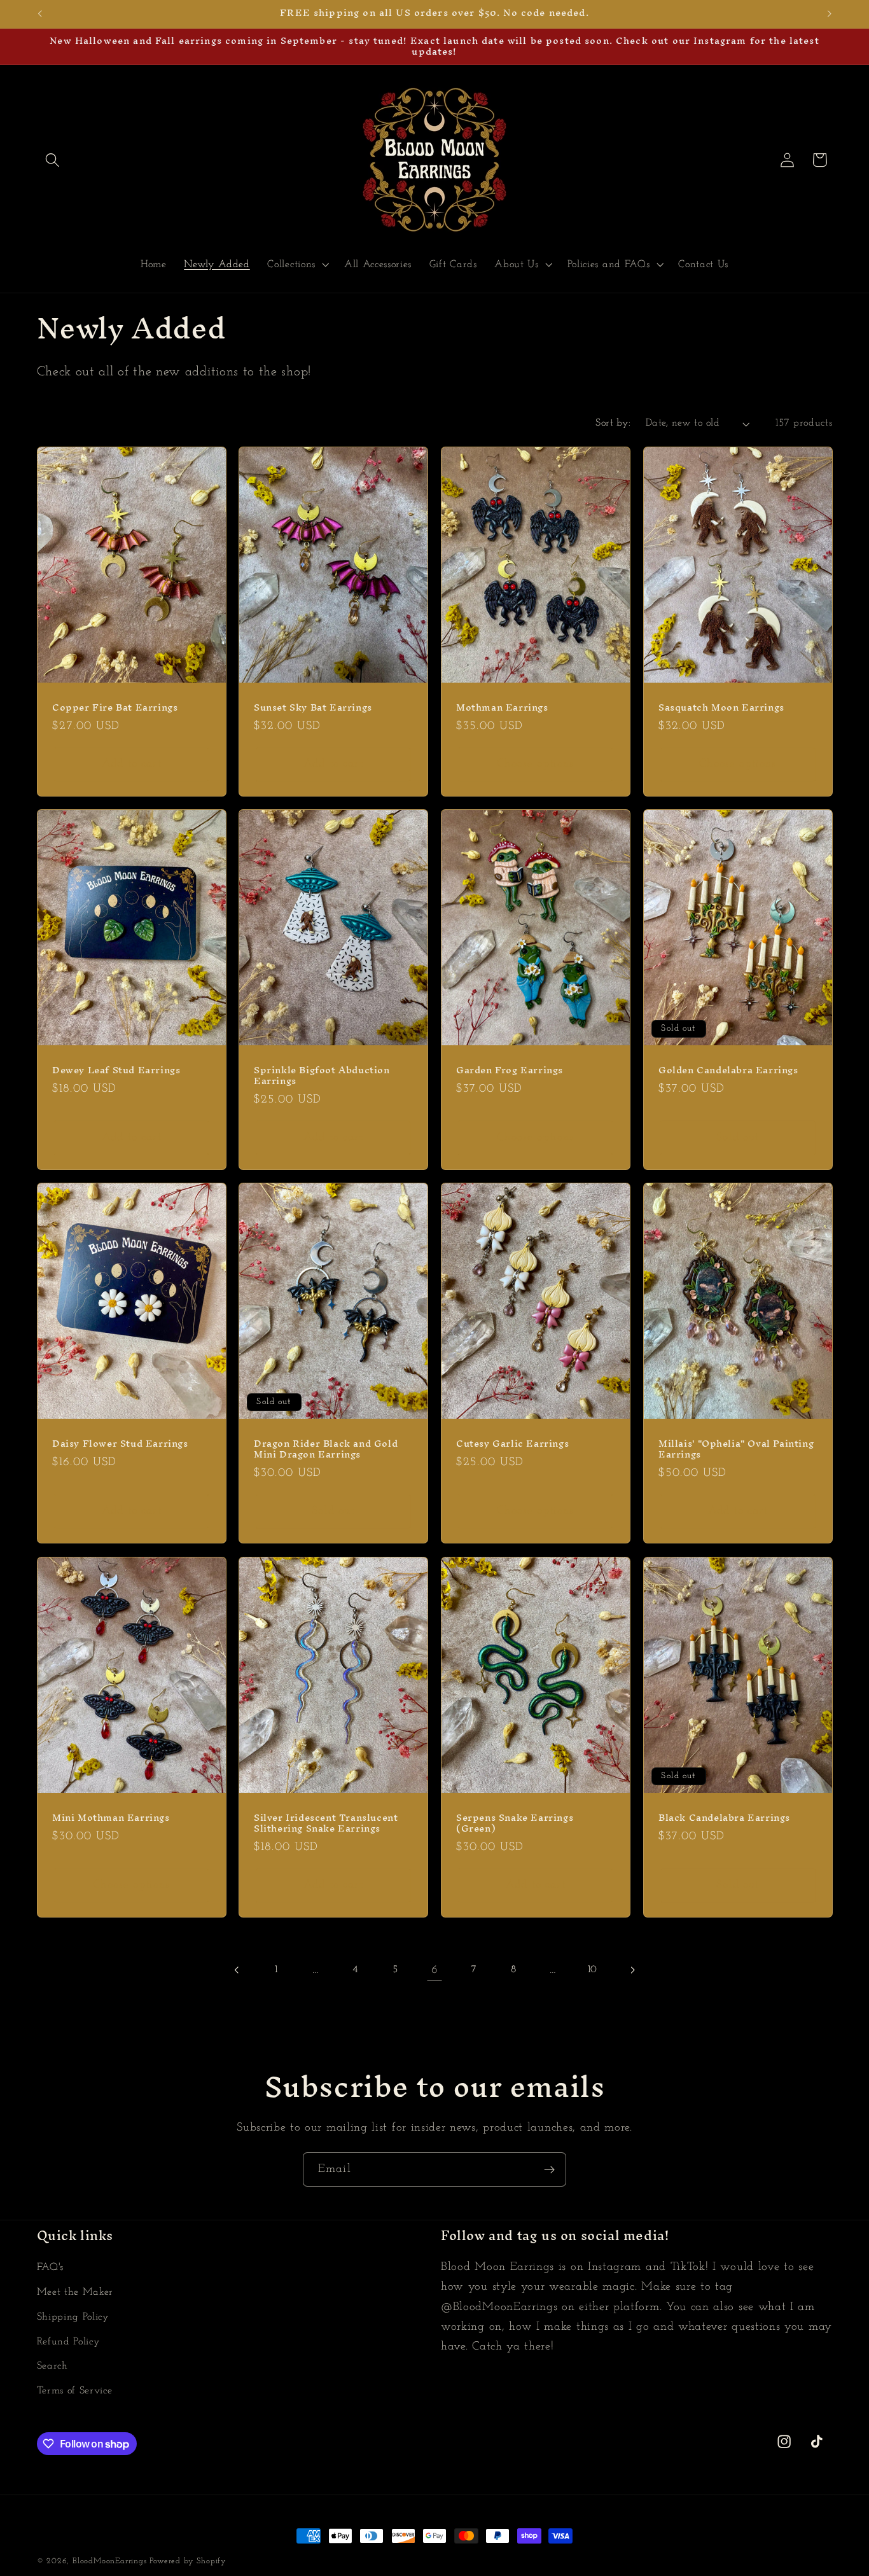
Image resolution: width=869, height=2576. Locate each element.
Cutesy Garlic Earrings (512, 1444)
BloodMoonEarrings (110, 2561)
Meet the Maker (75, 2292)
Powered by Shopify (188, 2561)
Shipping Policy (73, 2317)
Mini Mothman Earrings (111, 1817)
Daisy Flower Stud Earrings (120, 1444)
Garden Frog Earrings (510, 1070)
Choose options (535, 764)
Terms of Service (75, 2391)
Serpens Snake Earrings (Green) (515, 1823)
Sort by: (613, 423)
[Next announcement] (830, 14)
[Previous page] (237, 1970)
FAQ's (50, 2267)
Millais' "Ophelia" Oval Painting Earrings (736, 1449)
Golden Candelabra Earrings (728, 1070)
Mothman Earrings (502, 707)
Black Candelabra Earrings (724, 1817)
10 (593, 1970)
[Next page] (632, 1970)
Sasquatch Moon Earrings (721, 707)
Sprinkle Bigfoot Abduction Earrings (322, 1076)
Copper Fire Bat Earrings (115, 707)
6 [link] (435, 1970)
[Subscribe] (549, 2169)
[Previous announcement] (39, 14)
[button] (53, 160)
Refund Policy (69, 2342)
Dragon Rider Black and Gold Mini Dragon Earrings (326, 1449)
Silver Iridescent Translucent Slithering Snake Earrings (326, 1823)
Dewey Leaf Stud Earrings (116, 1070)
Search (52, 2366)
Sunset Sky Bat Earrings (313, 707)
